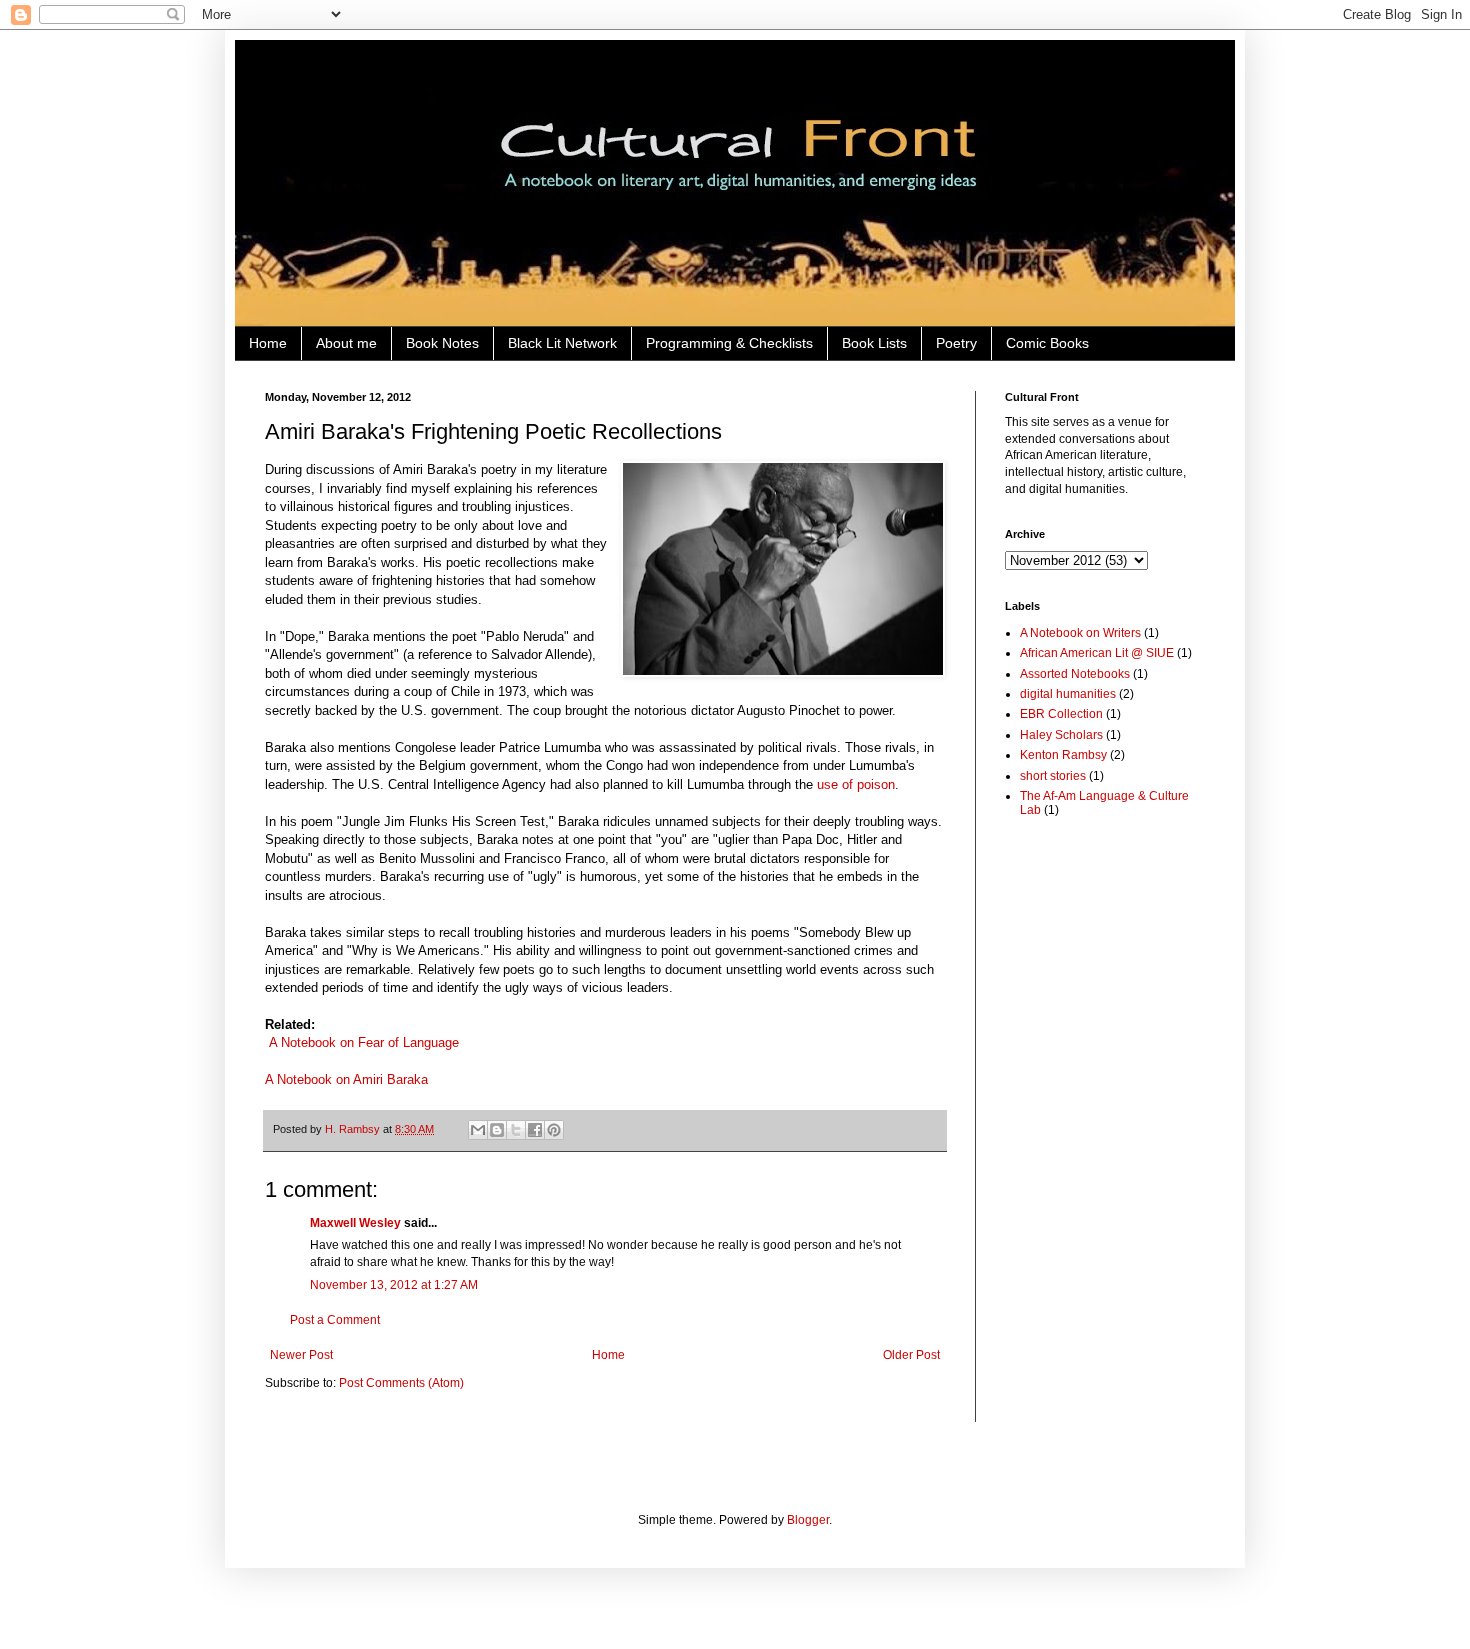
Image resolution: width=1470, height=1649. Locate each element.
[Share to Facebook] (535, 1130)
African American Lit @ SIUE (1097, 653)
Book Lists (874, 343)
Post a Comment (335, 1320)
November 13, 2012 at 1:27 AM (394, 1285)
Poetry (956, 343)
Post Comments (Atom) (401, 1383)
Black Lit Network (562, 343)
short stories (1053, 776)
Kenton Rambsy (1063, 755)
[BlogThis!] (497, 1130)
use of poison (856, 784)
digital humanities (1068, 694)
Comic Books (1047, 343)
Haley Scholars (1061, 735)
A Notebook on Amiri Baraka (346, 1079)
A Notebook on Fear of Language (364, 1042)
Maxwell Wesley (355, 1223)
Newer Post (301, 1355)
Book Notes (442, 343)
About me (346, 343)
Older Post (911, 1355)
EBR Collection (1061, 714)
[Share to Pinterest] (554, 1130)
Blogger (808, 1520)
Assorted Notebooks (1075, 674)
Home (268, 343)
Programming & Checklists (729, 343)
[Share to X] (516, 1130)
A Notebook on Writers (1080, 633)
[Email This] (478, 1130)
